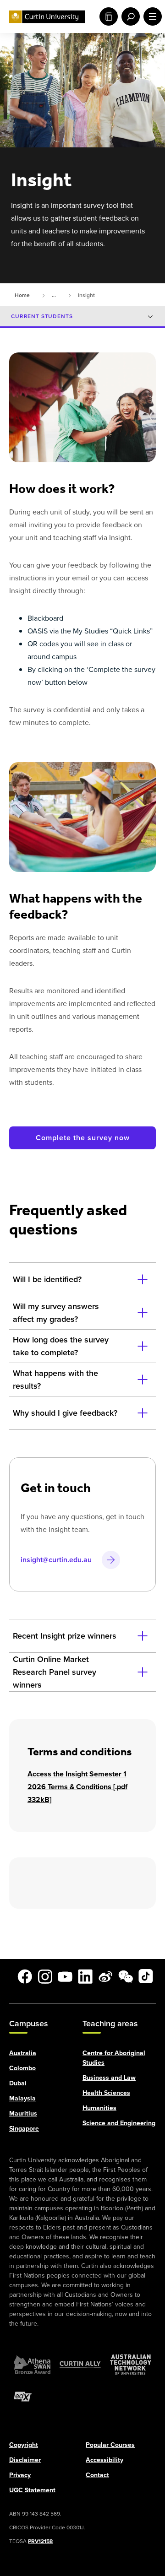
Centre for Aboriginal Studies (114, 2057)
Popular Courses (110, 2444)
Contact (97, 2475)
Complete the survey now (83, 1138)
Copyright (24, 2444)
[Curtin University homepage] (47, 17)
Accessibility (104, 2460)
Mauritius (23, 2113)
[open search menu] (129, 16)
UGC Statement (32, 2490)
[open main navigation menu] (151, 16)
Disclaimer (25, 2460)
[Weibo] (105, 1976)
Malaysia (22, 2098)
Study (107, 16)
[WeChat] (126, 1976)
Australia (23, 2053)
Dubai (18, 2083)
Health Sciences (106, 2092)
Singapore (24, 2128)
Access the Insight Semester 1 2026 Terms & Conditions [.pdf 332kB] (77, 1787)
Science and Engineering (119, 2123)
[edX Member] (23, 2396)
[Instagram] (45, 1976)
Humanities (99, 2108)
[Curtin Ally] (80, 2364)
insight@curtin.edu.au (56, 1560)
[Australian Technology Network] (131, 2364)
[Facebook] (25, 1976)
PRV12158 (40, 2541)
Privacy (20, 2475)
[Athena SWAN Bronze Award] (32, 2364)
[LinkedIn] (85, 1976)
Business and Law (109, 2077)
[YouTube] (65, 1976)
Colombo (22, 2068)
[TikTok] (146, 1976)
